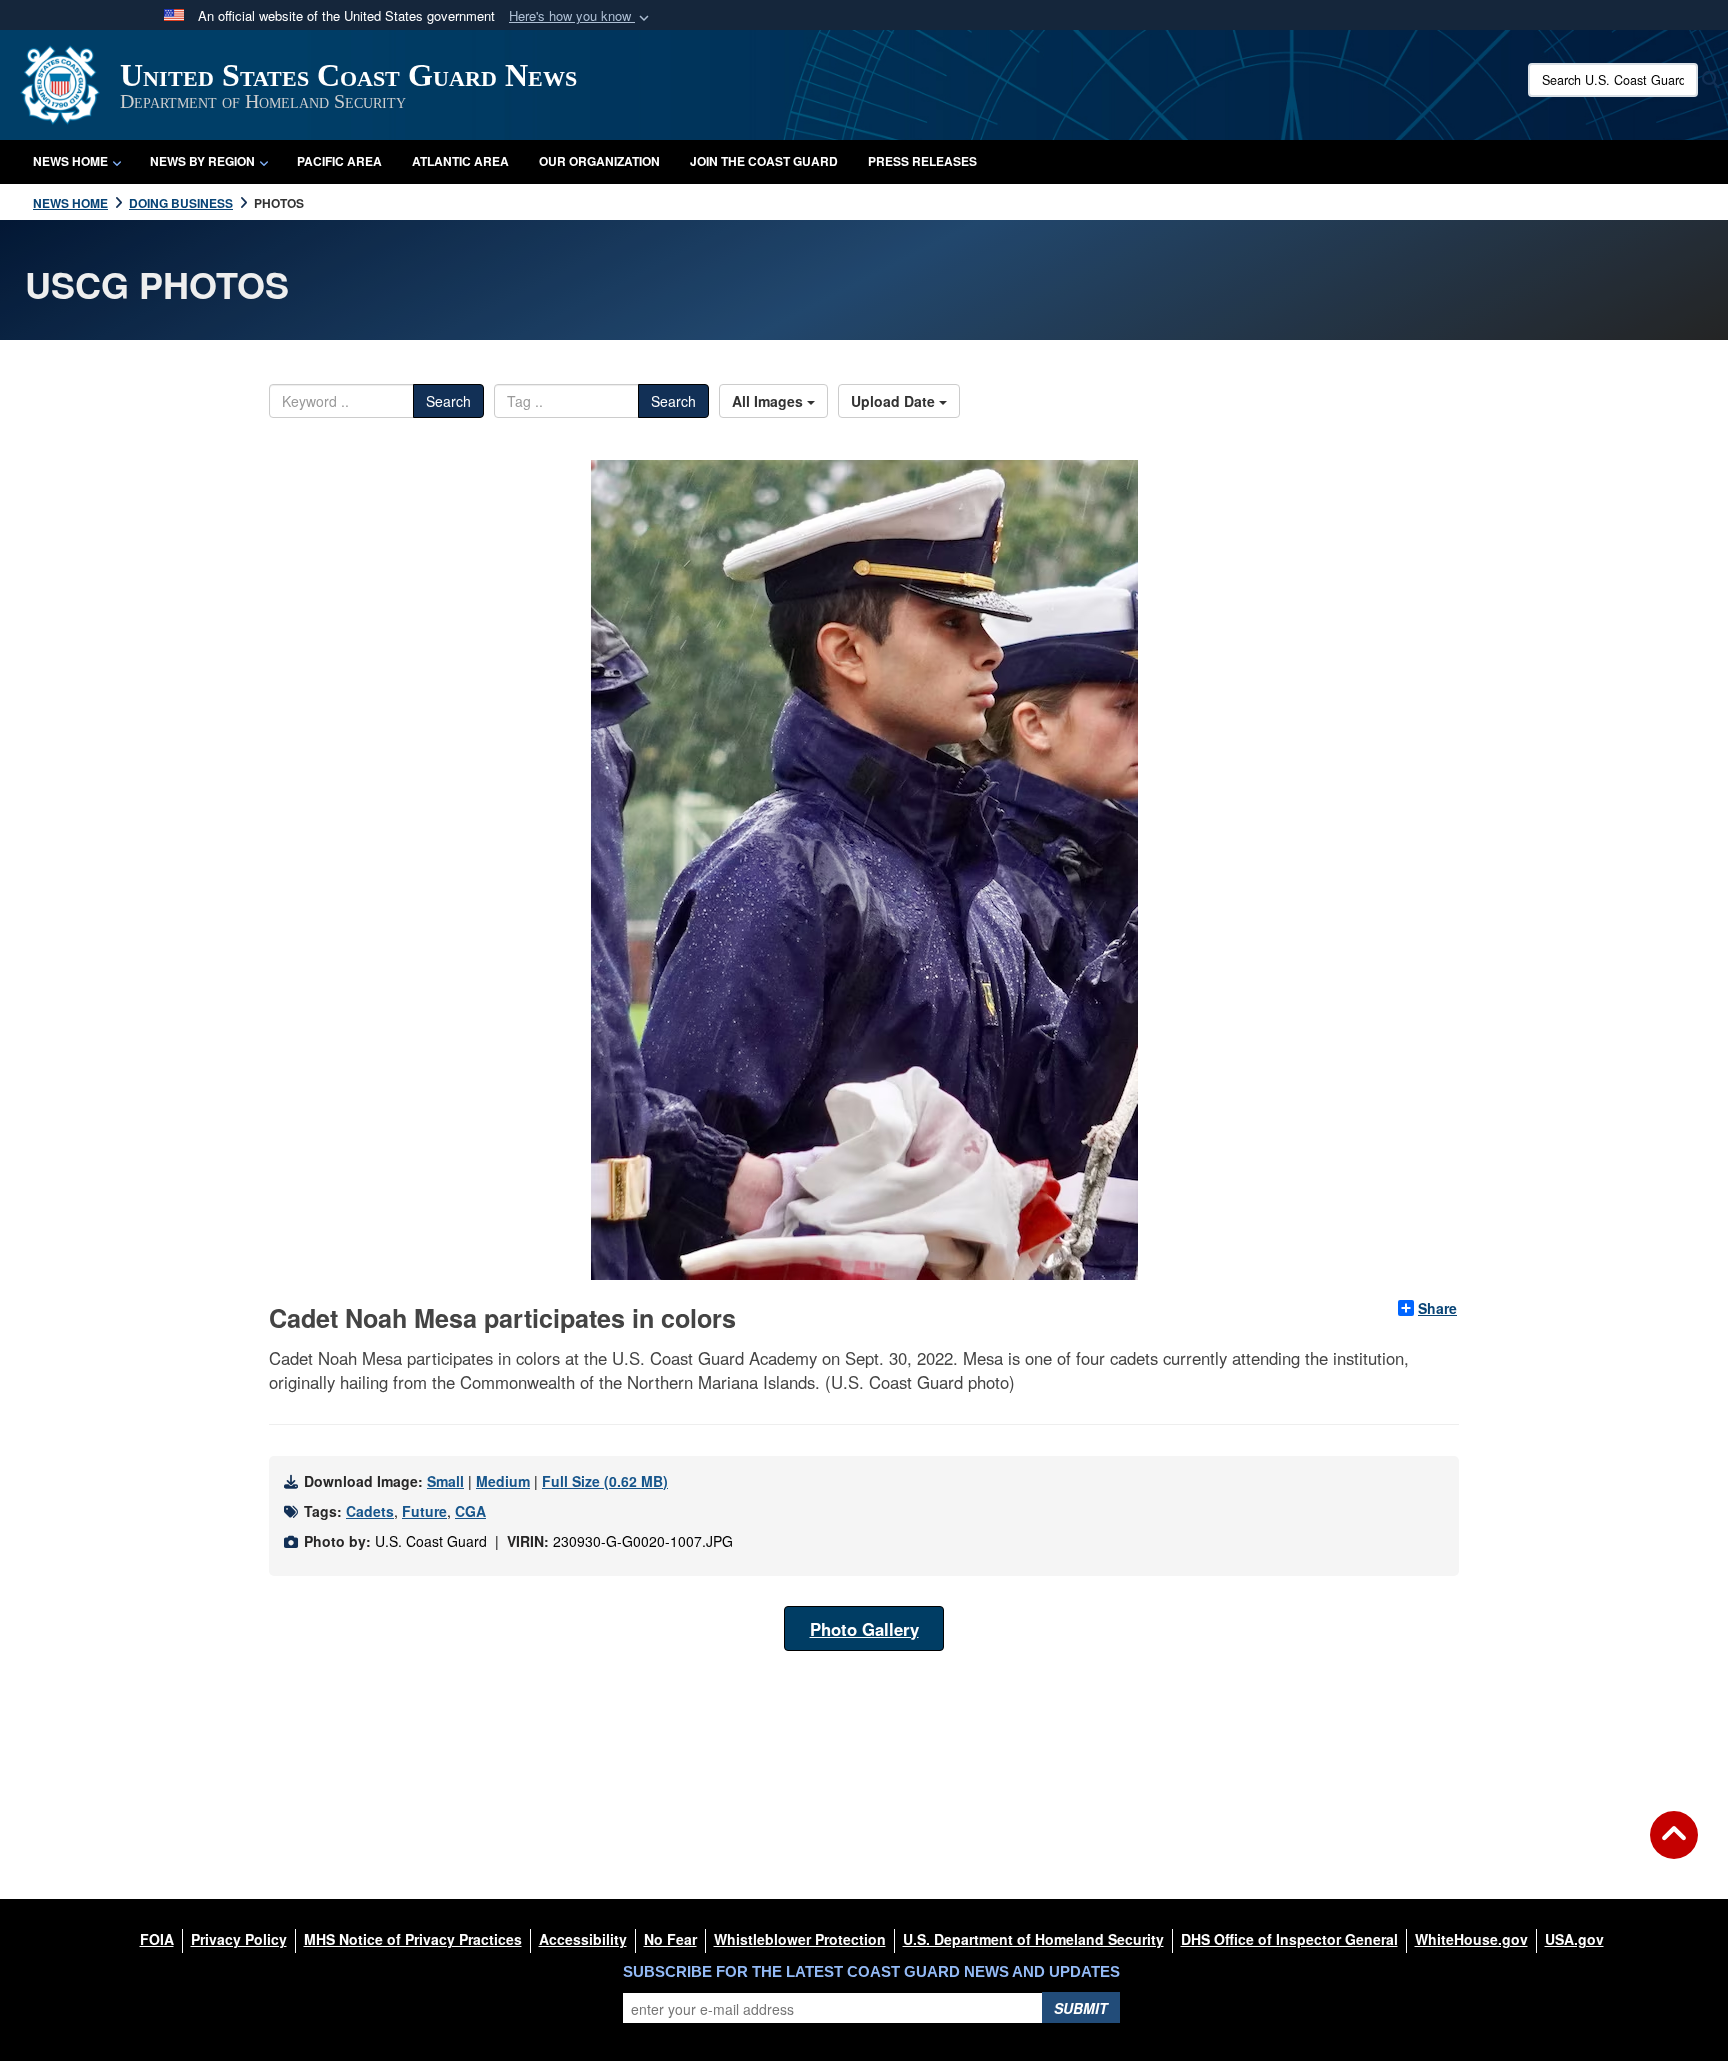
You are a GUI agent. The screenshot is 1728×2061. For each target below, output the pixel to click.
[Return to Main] (1674, 1847)
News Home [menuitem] (70, 161)
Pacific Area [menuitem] (339, 161)
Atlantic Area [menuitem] (460, 161)
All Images (769, 401)
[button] (581, 16)
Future (424, 1511)
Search (448, 401)
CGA (470, 1511)
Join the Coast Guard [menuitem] (764, 161)
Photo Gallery (864, 1629)
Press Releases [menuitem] (922, 161)
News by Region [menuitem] (202, 161)
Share (1437, 1308)
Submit (1081, 2008)
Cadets (370, 1511)
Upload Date (895, 401)
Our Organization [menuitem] (599, 161)
